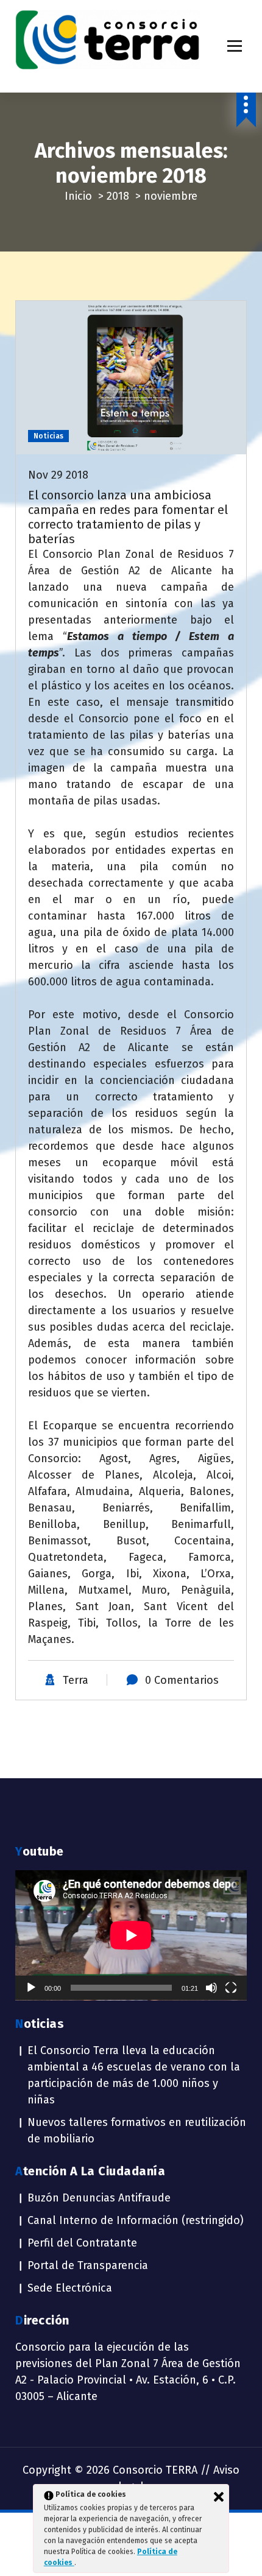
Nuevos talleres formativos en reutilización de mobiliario (137, 2131)
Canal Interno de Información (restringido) (136, 2220)
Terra (76, 1680)
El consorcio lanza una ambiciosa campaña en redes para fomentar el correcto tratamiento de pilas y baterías (128, 517)
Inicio (78, 196)
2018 (118, 196)
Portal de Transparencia (88, 2265)
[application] (131, 1935)
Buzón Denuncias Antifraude (99, 2198)
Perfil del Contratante (82, 2243)
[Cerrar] (219, 2497)
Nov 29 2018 (58, 475)
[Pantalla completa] (231, 1988)
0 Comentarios (182, 1680)
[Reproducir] (31, 1988)
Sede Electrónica (70, 2288)
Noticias (48, 436)
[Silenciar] (211, 1988)
